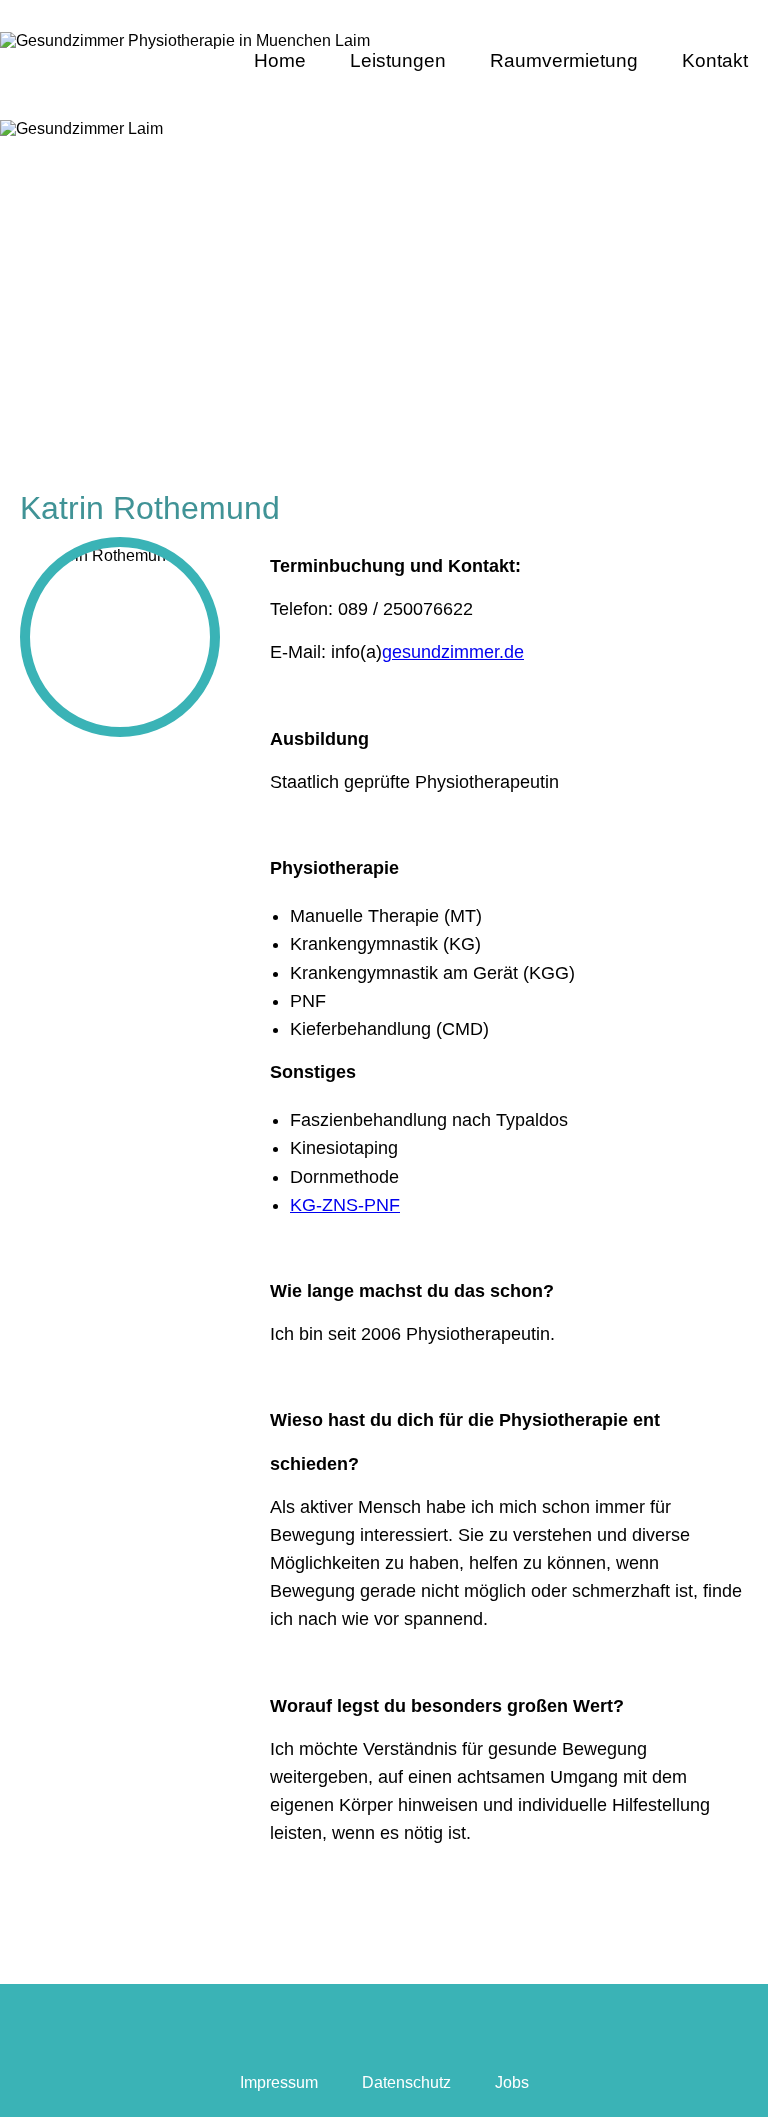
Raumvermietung (564, 60)
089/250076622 (692, 20)
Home (280, 60)
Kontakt (715, 60)
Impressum (279, 2082)
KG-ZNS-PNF (345, 1205)
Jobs (512, 2082)
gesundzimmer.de (453, 652)
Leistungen (398, 60)
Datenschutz (406, 2082)
